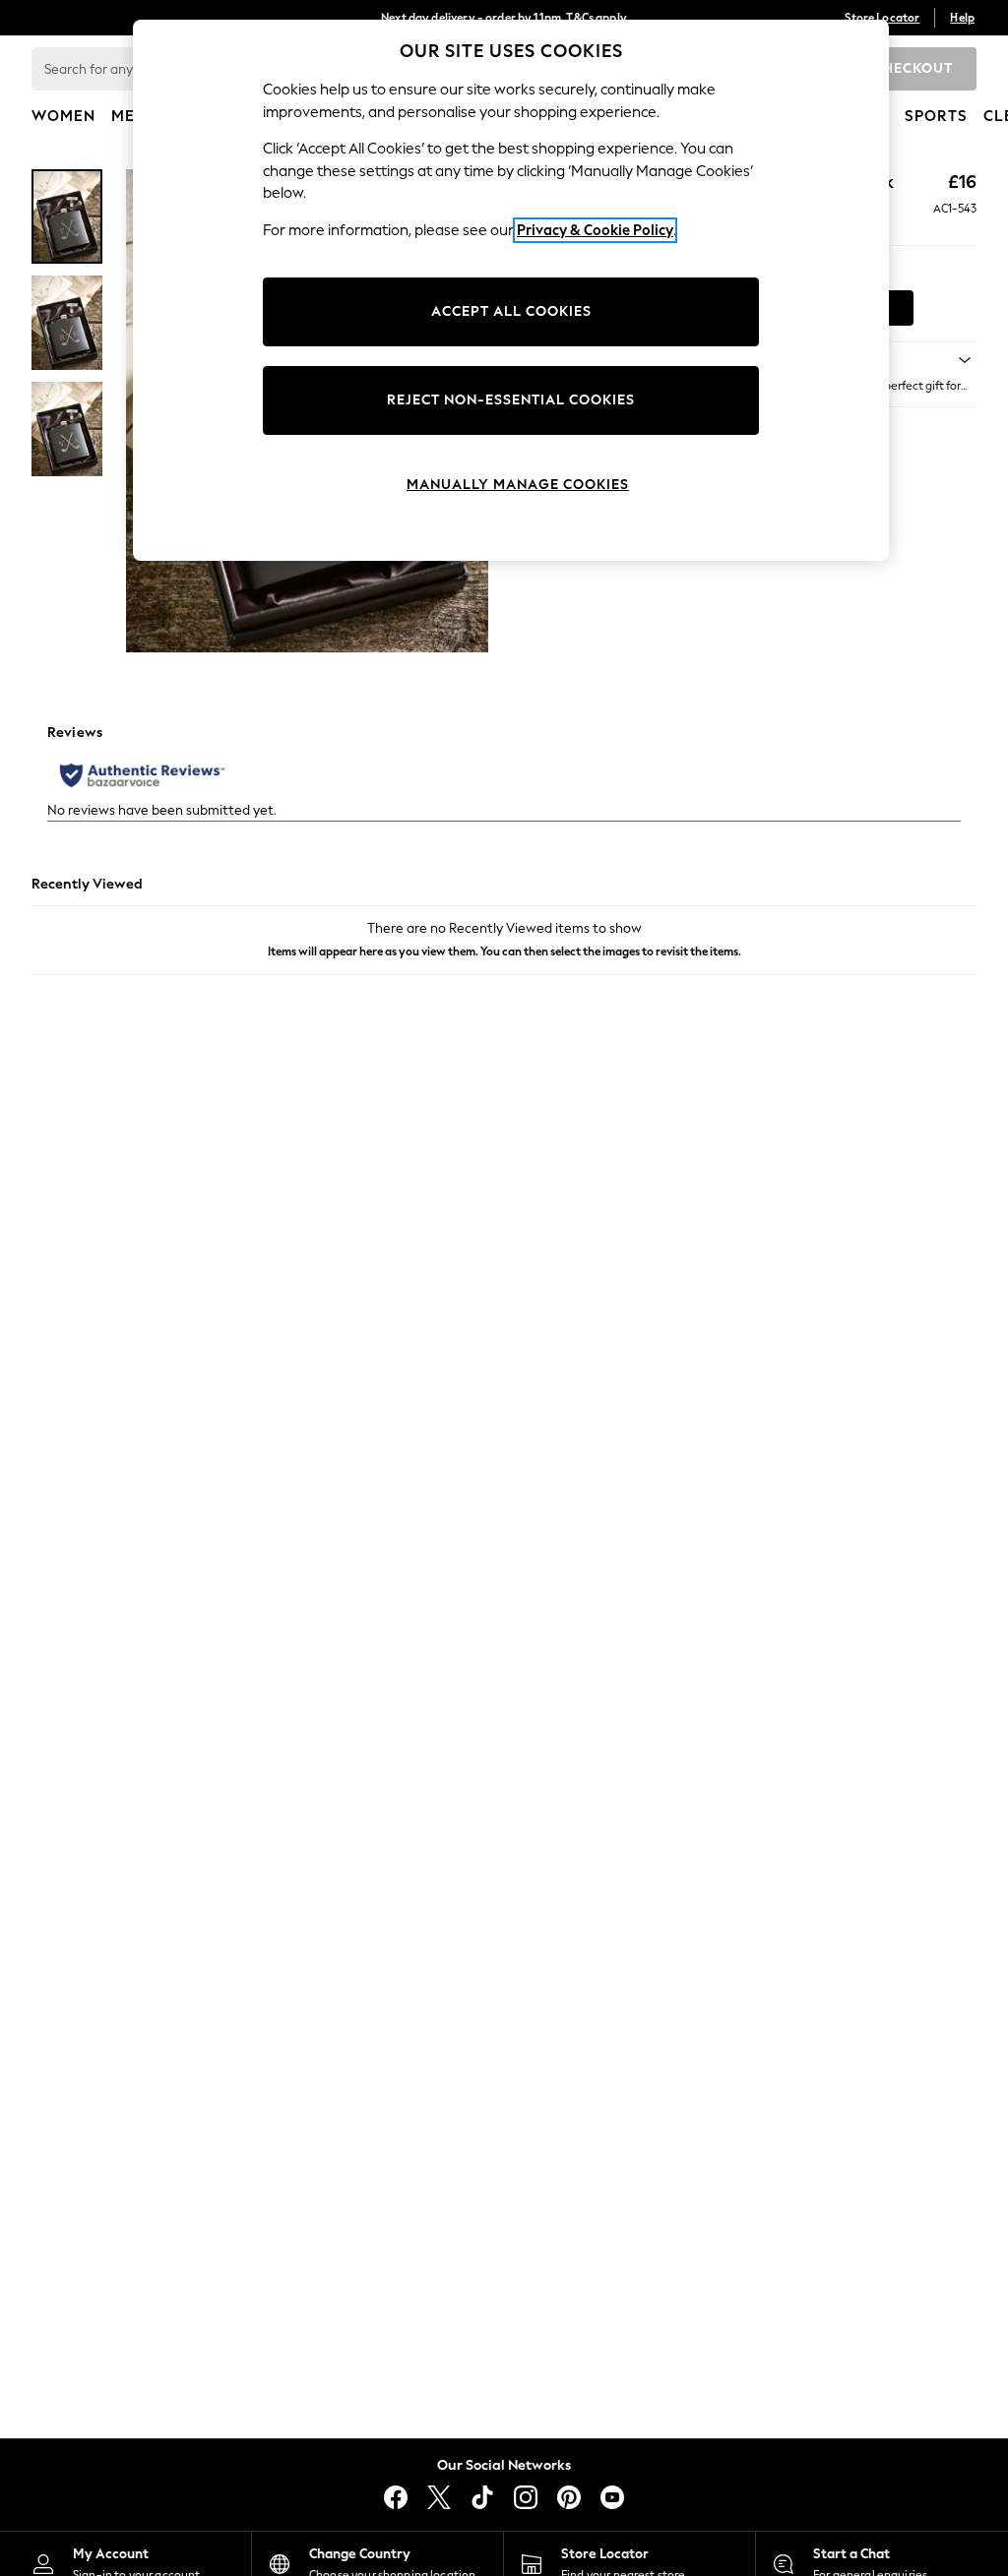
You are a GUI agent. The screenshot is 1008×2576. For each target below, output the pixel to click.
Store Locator (882, 18)
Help (962, 18)
